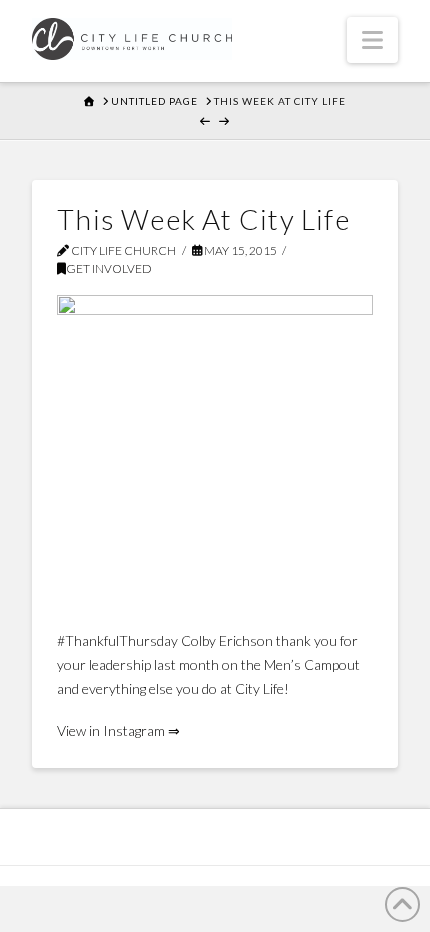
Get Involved (109, 268)
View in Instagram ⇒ (118, 730)
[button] (372, 40)
